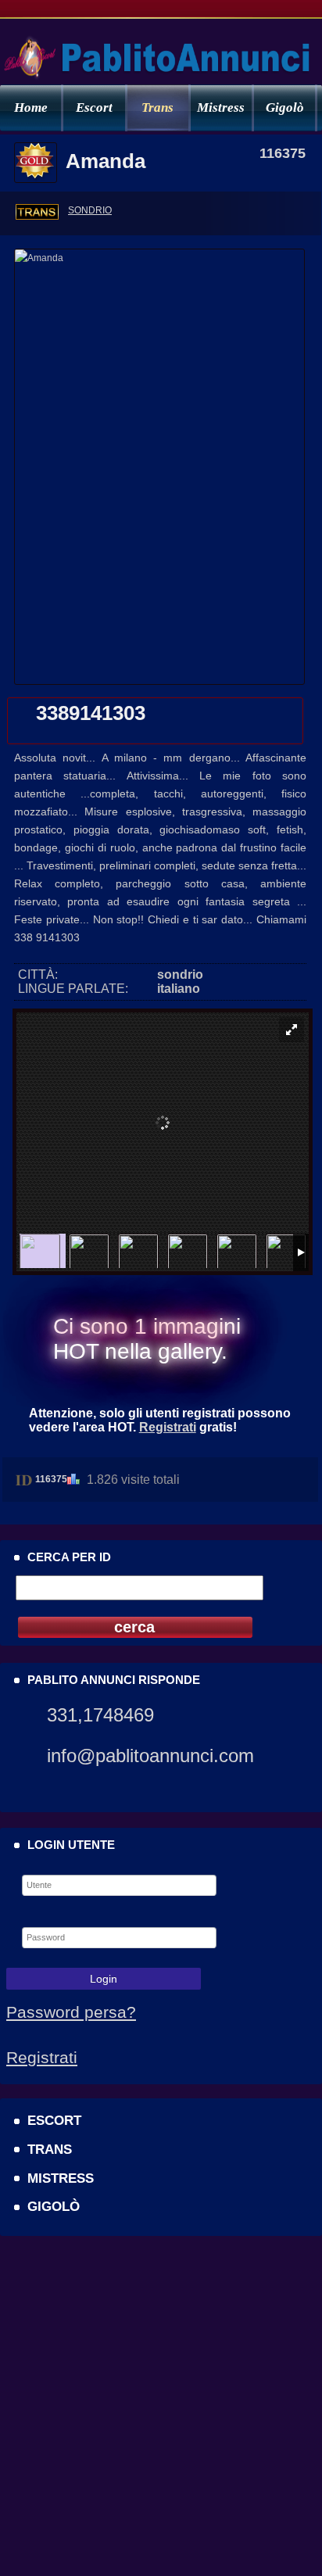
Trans (157, 107)
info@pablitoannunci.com (150, 1756)
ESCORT (54, 2120)
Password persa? (71, 2012)
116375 (51, 1479)
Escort (94, 107)
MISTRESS (61, 2178)
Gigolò (285, 107)
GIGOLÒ (54, 2206)
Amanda (106, 161)
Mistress (221, 107)
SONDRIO (90, 210)
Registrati (168, 1427)
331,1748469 (100, 1715)
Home (31, 107)
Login (104, 1979)
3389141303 (91, 713)
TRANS (50, 2149)
